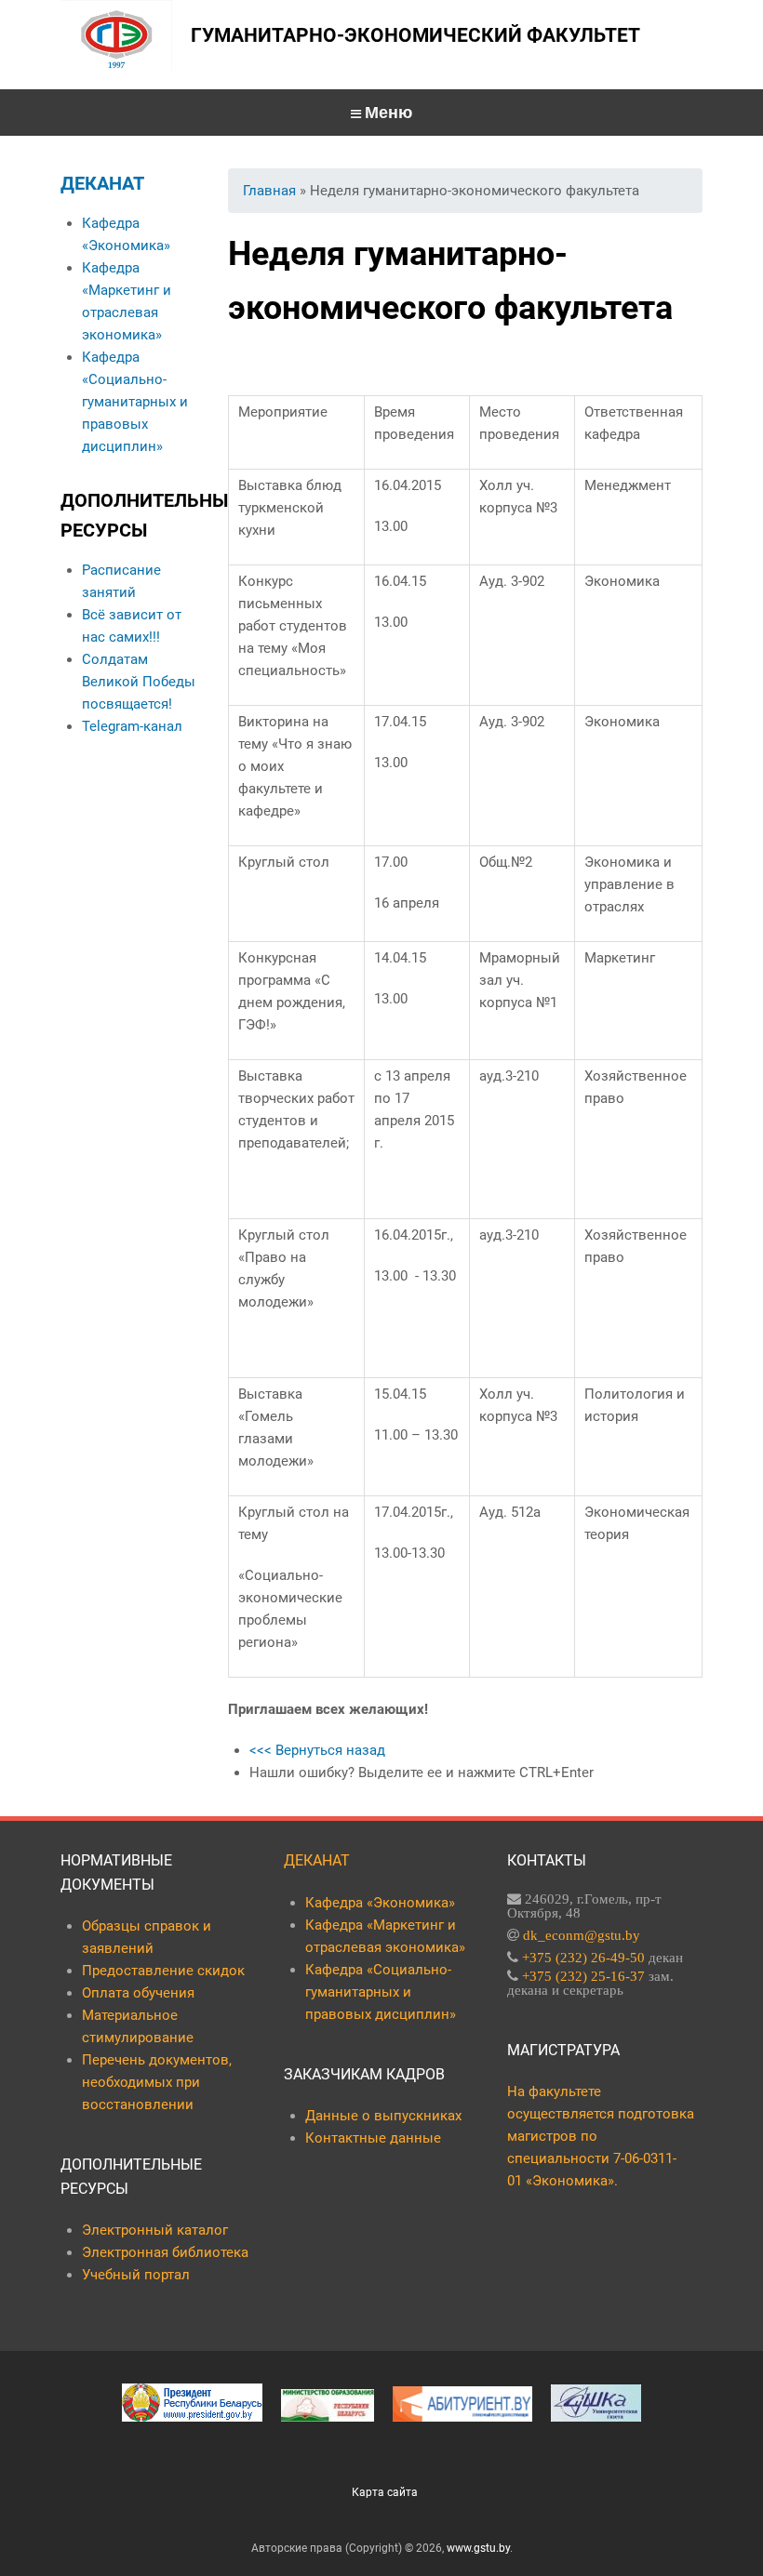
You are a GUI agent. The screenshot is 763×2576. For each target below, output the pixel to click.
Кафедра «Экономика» (380, 1903)
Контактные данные (373, 2138)
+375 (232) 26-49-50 (583, 1957)
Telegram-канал (132, 726)
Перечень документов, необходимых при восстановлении (157, 2082)
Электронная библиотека (165, 2252)
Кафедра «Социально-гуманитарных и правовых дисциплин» (135, 402)
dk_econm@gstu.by (582, 1935)
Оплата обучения (138, 1993)
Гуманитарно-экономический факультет (415, 35)
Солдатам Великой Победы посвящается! (139, 682)
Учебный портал (136, 2275)
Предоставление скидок (163, 1971)
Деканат (102, 183)
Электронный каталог (155, 2230)
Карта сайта (385, 2492)
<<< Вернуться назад (317, 1750)
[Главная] (116, 35)
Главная (269, 191)
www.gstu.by (478, 2548)
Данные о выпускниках (383, 2116)
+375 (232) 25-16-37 (583, 1976)
